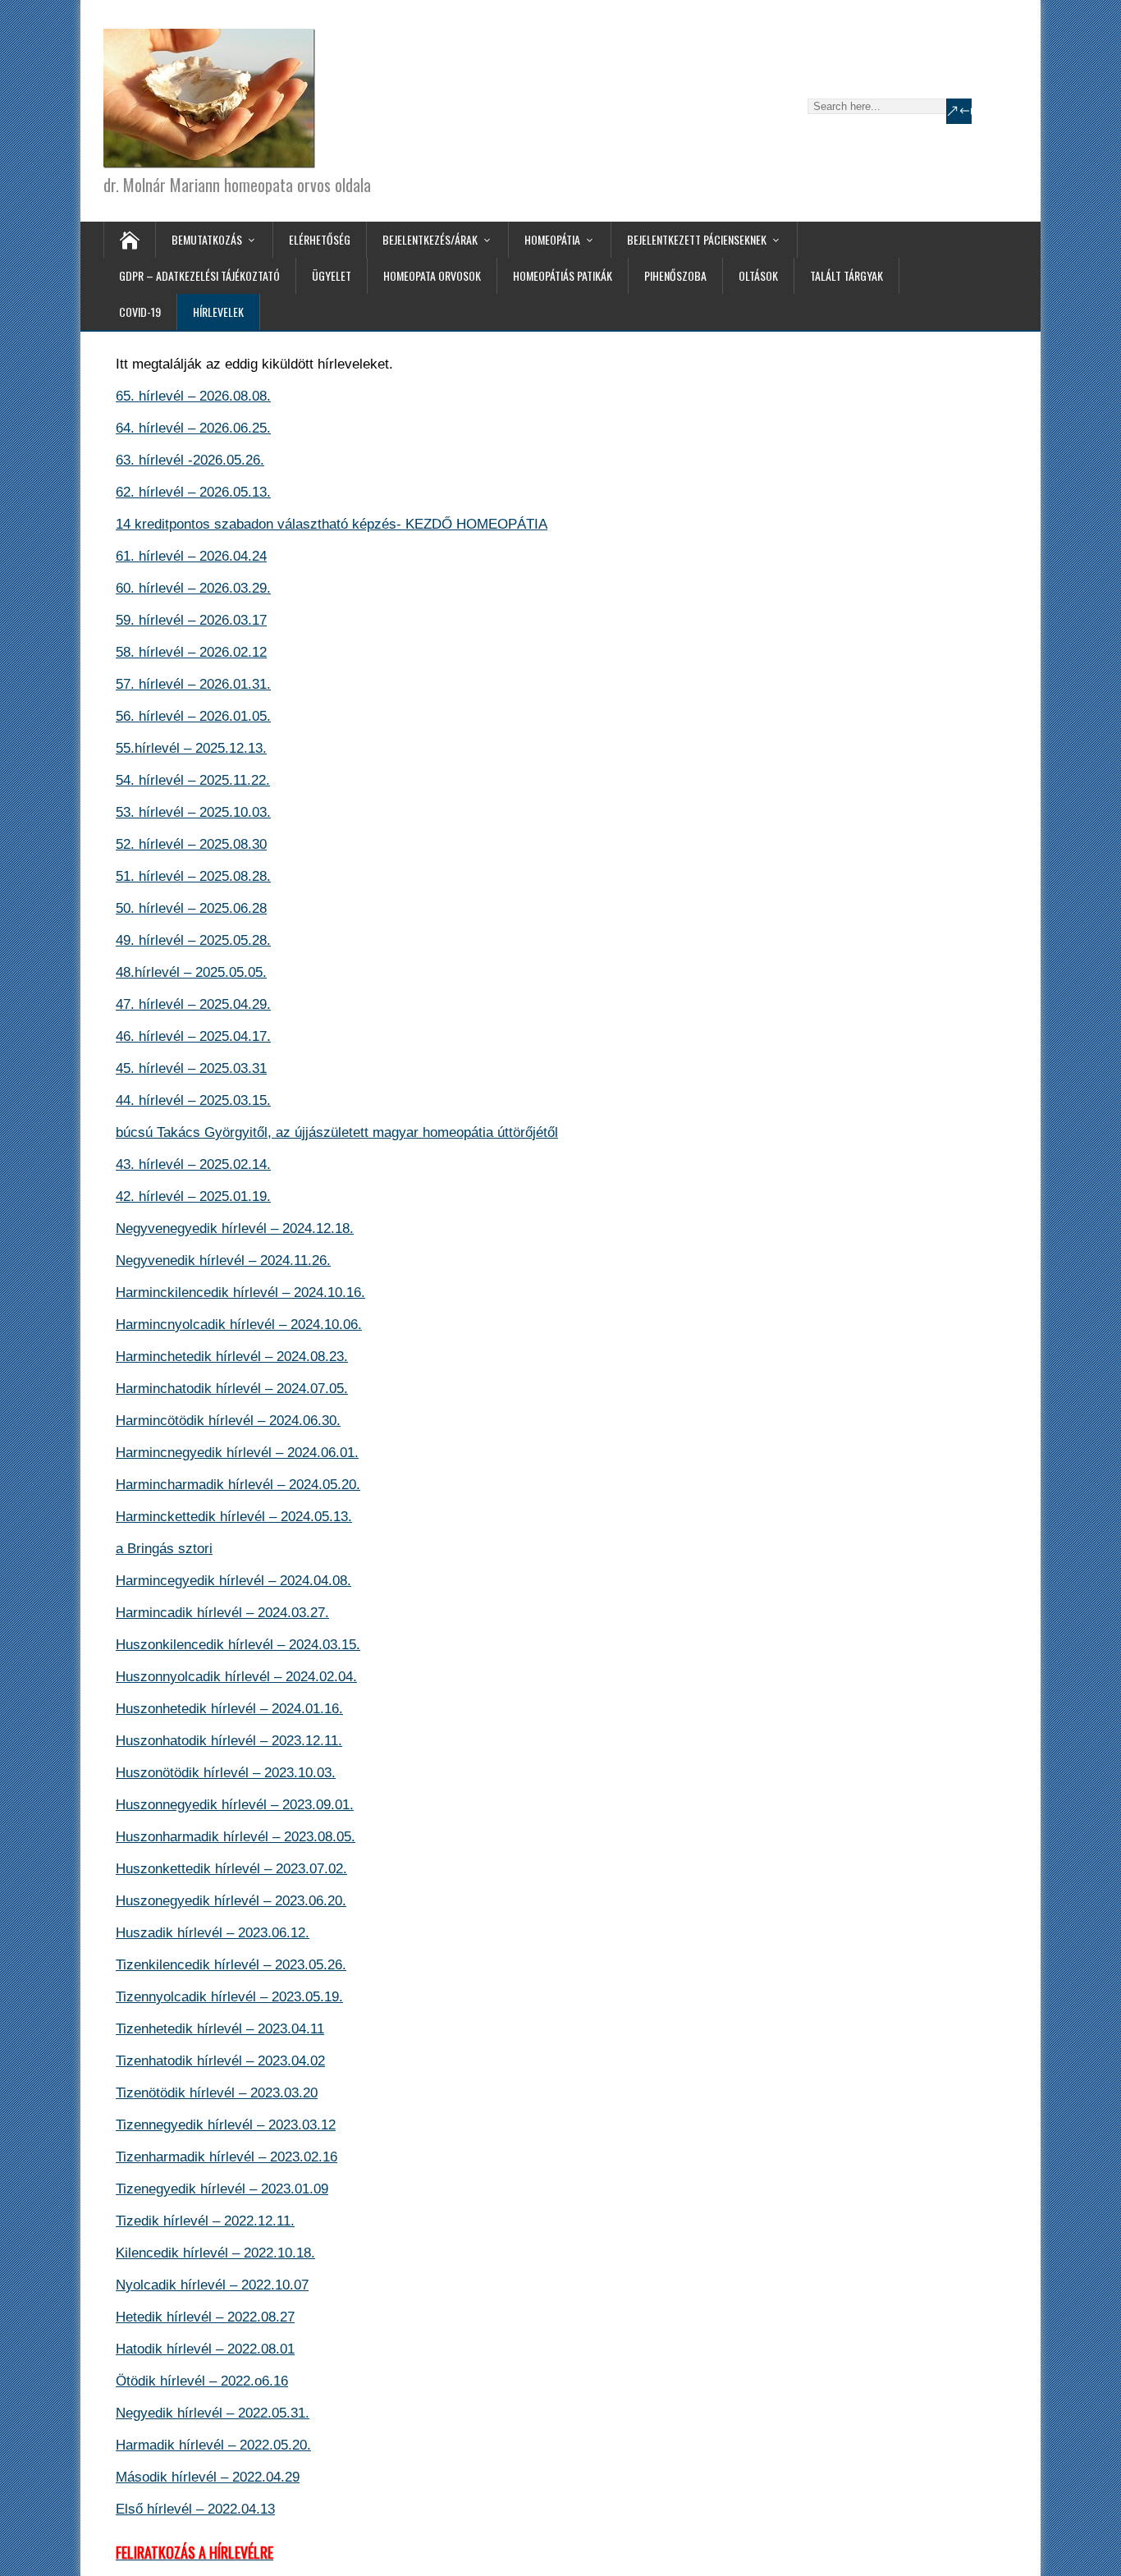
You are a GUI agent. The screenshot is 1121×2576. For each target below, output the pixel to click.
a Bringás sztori (164, 1549)
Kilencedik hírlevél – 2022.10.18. (215, 2253)
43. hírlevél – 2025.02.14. (193, 1164)
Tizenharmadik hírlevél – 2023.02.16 (226, 2157)
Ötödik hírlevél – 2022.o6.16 (202, 2381)
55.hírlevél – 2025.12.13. (191, 748)
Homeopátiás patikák (563, 275)
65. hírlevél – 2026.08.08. (193, 396)
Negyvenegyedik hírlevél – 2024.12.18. (235, 1228)
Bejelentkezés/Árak (430, 239)
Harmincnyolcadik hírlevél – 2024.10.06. (239, 1325)
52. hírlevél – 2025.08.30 (191, 844)
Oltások (758, 275)
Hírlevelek (218, 312)
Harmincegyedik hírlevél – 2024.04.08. (233, 1581)
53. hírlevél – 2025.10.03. (193, 812)
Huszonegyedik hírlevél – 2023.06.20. (231, 1901)
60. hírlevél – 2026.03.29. (193, 588)
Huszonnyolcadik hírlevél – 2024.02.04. (236, 1677)
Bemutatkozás (207, 239)
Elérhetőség (320, 239)
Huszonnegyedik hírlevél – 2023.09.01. (235, 1805)
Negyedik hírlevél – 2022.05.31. (213, 2413)
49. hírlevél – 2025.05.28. (193, 940)
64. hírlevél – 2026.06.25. (193, 428)
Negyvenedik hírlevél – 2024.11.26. (223, 1260)
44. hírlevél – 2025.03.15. (193, 1100)
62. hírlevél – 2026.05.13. (193, 492)
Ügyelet (332, 275)
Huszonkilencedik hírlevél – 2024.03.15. (238, 1645)
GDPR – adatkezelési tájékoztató (199, 275)
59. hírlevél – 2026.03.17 (191, 620)
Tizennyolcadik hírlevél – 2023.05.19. (229, 1997)
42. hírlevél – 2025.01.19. (193, 1196)
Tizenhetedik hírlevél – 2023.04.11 (220, 2029)
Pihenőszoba (675, 275)
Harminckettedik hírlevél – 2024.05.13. (234, 1517)
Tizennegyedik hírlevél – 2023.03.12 (226, 2125)
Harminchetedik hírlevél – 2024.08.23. (232, 1357)
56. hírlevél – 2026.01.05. (193, 716)
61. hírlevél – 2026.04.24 (191, 556)
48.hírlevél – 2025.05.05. (191, 972)
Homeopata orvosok (432, 275)
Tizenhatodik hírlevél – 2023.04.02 (220, 2061)
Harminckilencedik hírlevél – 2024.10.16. (240, 1293)
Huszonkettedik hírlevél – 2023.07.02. (231, 1869)
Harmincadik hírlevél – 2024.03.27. (222, 1613)
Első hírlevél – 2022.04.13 (195, 2509)
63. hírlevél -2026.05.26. (190, 460)
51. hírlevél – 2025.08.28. (193, 876)
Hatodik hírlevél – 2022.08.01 (205, 2349)
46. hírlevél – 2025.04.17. (193, 1036)
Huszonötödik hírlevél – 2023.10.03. (226, 1773)
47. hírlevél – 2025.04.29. (193, 1004)
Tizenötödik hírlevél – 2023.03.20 (217, 2093)
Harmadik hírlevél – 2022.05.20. (213, 2445)
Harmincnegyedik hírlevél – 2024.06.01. (237, 1453)
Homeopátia (552, 239)
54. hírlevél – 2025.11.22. (193, 780)
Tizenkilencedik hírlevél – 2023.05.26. (231, 1965)
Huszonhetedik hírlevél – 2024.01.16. (229, 1709)
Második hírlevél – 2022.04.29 (208, 2477)
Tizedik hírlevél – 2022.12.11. (205, 2221)
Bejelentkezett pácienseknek (697, 239)
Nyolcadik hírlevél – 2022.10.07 (212, 2285)
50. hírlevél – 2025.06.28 (191, 908)
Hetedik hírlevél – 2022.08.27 (205, 2317)
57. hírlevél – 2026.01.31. (193, 684)
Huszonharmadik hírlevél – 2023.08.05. (236, 1837)
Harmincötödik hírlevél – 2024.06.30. (228, 1421)
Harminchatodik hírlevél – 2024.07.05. (232, 1389)
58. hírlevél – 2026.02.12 (191, 652)
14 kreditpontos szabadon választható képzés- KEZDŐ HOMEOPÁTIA (332, 524)
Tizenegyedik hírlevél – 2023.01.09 (222, 2189)
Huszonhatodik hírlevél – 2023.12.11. (229, 1741)
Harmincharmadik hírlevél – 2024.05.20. (238, 1485)
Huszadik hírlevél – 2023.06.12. (213, 1933)
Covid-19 (140, 312)
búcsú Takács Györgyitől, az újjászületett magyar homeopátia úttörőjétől (337, 1132)
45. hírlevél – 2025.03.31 (191, 1068)
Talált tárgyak (846, 275)
